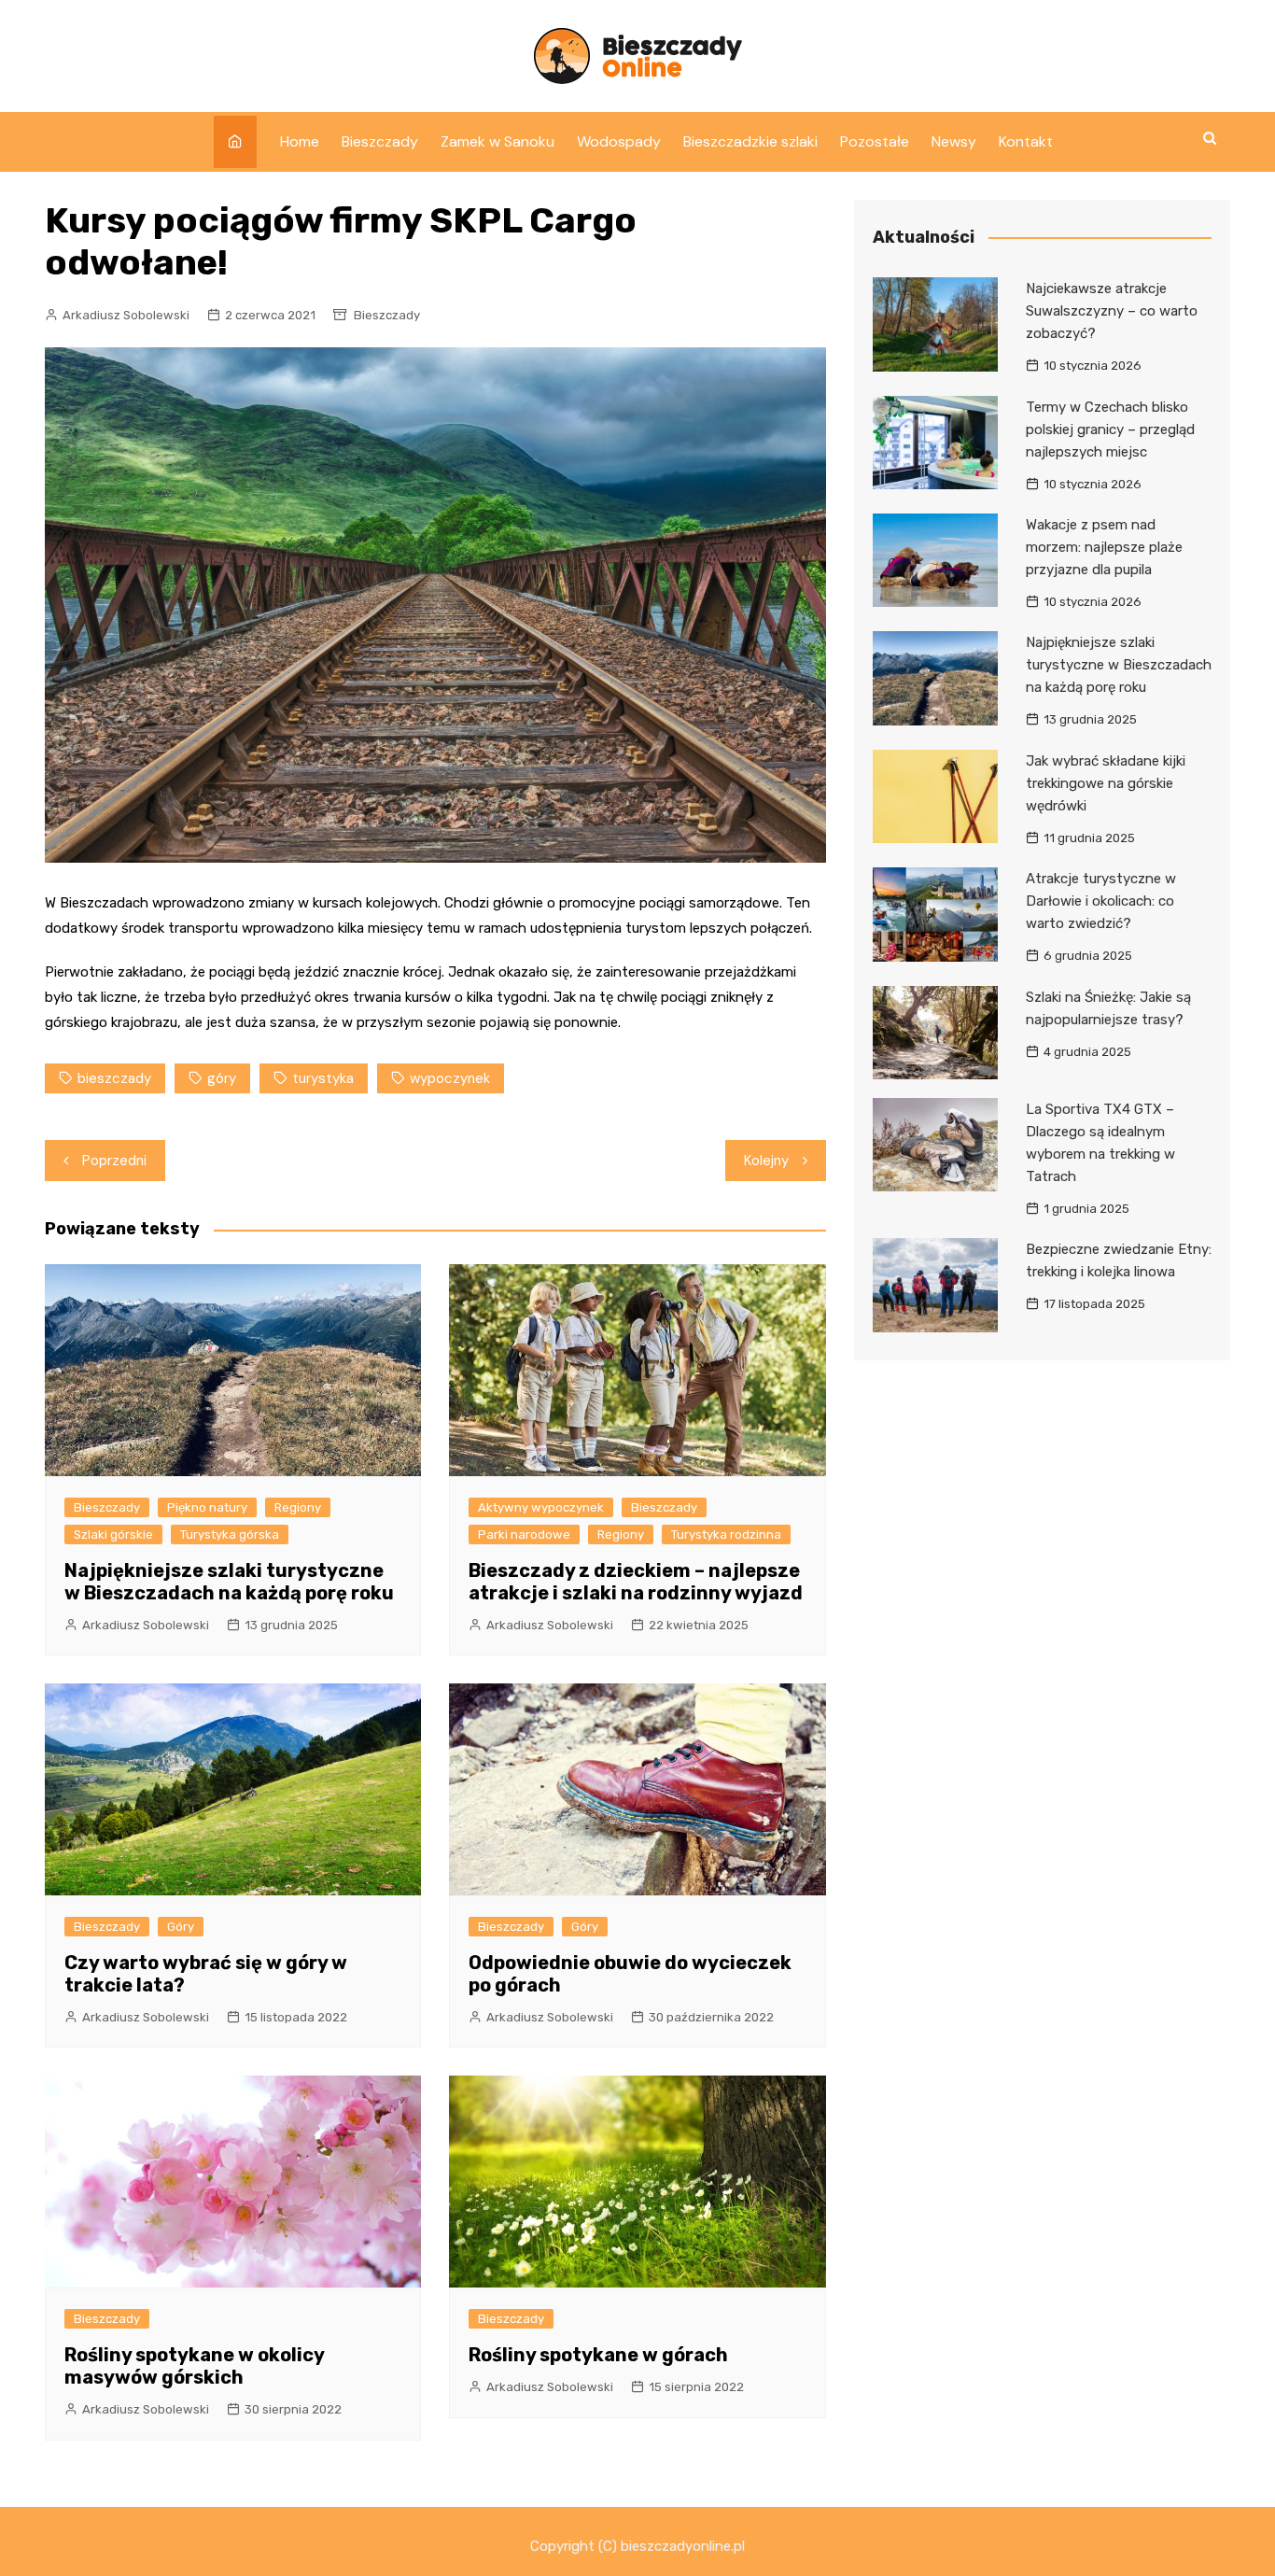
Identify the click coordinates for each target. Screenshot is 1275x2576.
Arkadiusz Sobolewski (126, 315)
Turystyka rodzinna (726, 1534)
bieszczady (114, 1078)
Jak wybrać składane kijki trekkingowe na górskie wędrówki (1106, 783)
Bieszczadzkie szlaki (750, 141)
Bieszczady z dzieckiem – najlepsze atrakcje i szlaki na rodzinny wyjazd (636, 1582)
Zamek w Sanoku (497, 141)
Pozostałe (875, 141)
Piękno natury (207, 1507)
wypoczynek (450, 1078)
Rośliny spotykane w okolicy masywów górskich (194, 2366)
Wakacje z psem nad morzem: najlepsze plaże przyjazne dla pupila (1104, 547)
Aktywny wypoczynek (541, 1507)
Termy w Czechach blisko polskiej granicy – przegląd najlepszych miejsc (1110, 429)
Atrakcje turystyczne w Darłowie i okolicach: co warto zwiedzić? (1101, 901)
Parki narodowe (524, 1534)
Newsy (954, 141)
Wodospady (619, 141)
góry (222, 1078)
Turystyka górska (230, 1534)
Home (300, 141)
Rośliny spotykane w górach (598, 2355)
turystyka (323, 1078)
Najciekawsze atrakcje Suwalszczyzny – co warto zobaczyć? (1112, 311)
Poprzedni (114, 1161)
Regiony (298, 1507)
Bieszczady (380, 141)
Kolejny (766, 1161)
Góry (181, 1927)
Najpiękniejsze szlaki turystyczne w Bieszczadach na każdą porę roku (229, 1582)
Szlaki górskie (113, 1534)
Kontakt (1026, 141)
